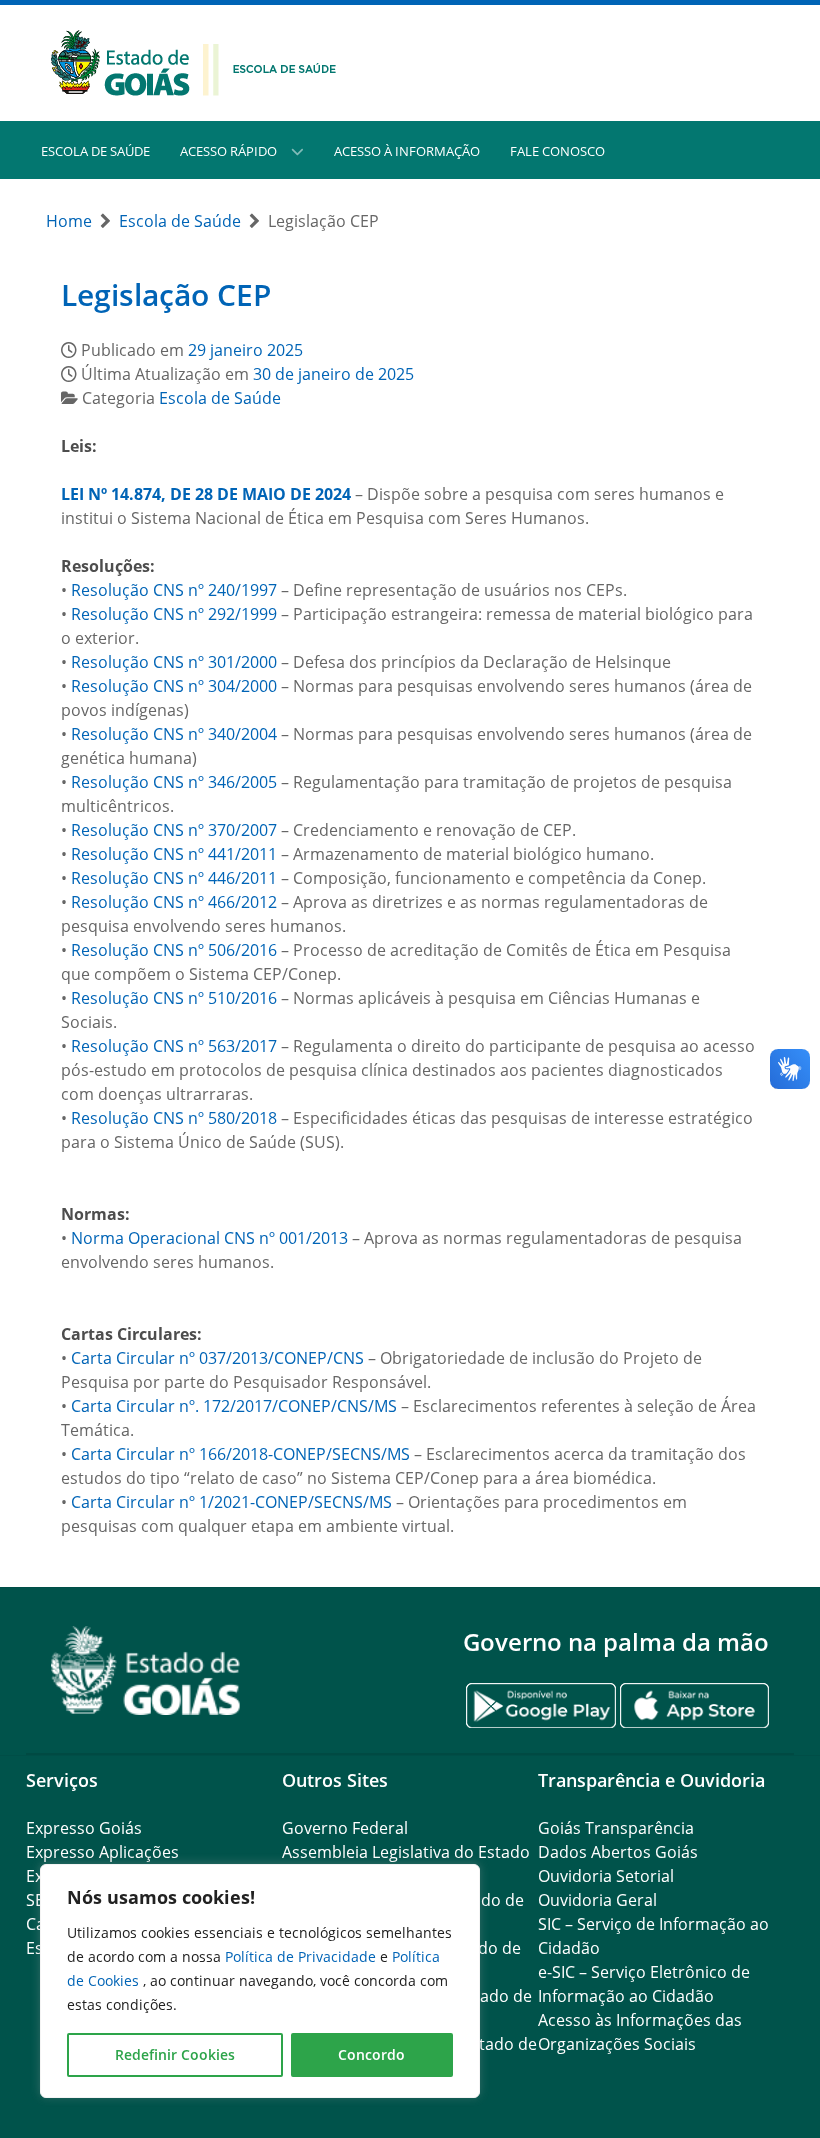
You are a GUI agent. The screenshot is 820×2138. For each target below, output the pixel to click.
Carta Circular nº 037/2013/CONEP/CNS (217, 1358)
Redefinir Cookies (175, 2054)
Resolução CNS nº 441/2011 (174, 854)
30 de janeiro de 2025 (333, 374)
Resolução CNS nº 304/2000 (174, 686)
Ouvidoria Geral (597, 1900)
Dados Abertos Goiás (618, 1852)
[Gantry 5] (146, 1670)
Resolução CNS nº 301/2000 (174, 662)
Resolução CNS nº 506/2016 (174, 950)
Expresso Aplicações (102, 1852)
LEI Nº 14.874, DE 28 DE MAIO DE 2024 (206, 494)
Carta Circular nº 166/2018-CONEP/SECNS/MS (240, 1454)
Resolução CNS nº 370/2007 (174, 830)
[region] (260, 1981)
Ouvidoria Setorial (606, 1876)
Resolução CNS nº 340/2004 (174, 734)
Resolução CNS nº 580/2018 (174, 1118)
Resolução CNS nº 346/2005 (174, 782)
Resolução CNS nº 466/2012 (174, 902)
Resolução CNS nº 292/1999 (174, 614)
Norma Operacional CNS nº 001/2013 (209, 1238)
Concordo (371, 2054)
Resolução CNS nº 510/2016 (174, 998)
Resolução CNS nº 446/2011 (174, 878)
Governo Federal (345, 1828)
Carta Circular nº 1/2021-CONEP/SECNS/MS (231, 1502)
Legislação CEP (166, 294)
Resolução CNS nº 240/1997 (174, 590)
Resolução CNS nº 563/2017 (174, 1046)
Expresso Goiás (84, 1828)
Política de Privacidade (302, 1956)
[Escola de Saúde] (194, 61)
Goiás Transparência (616, 1828)
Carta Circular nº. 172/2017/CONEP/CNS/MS (234, 1406)
